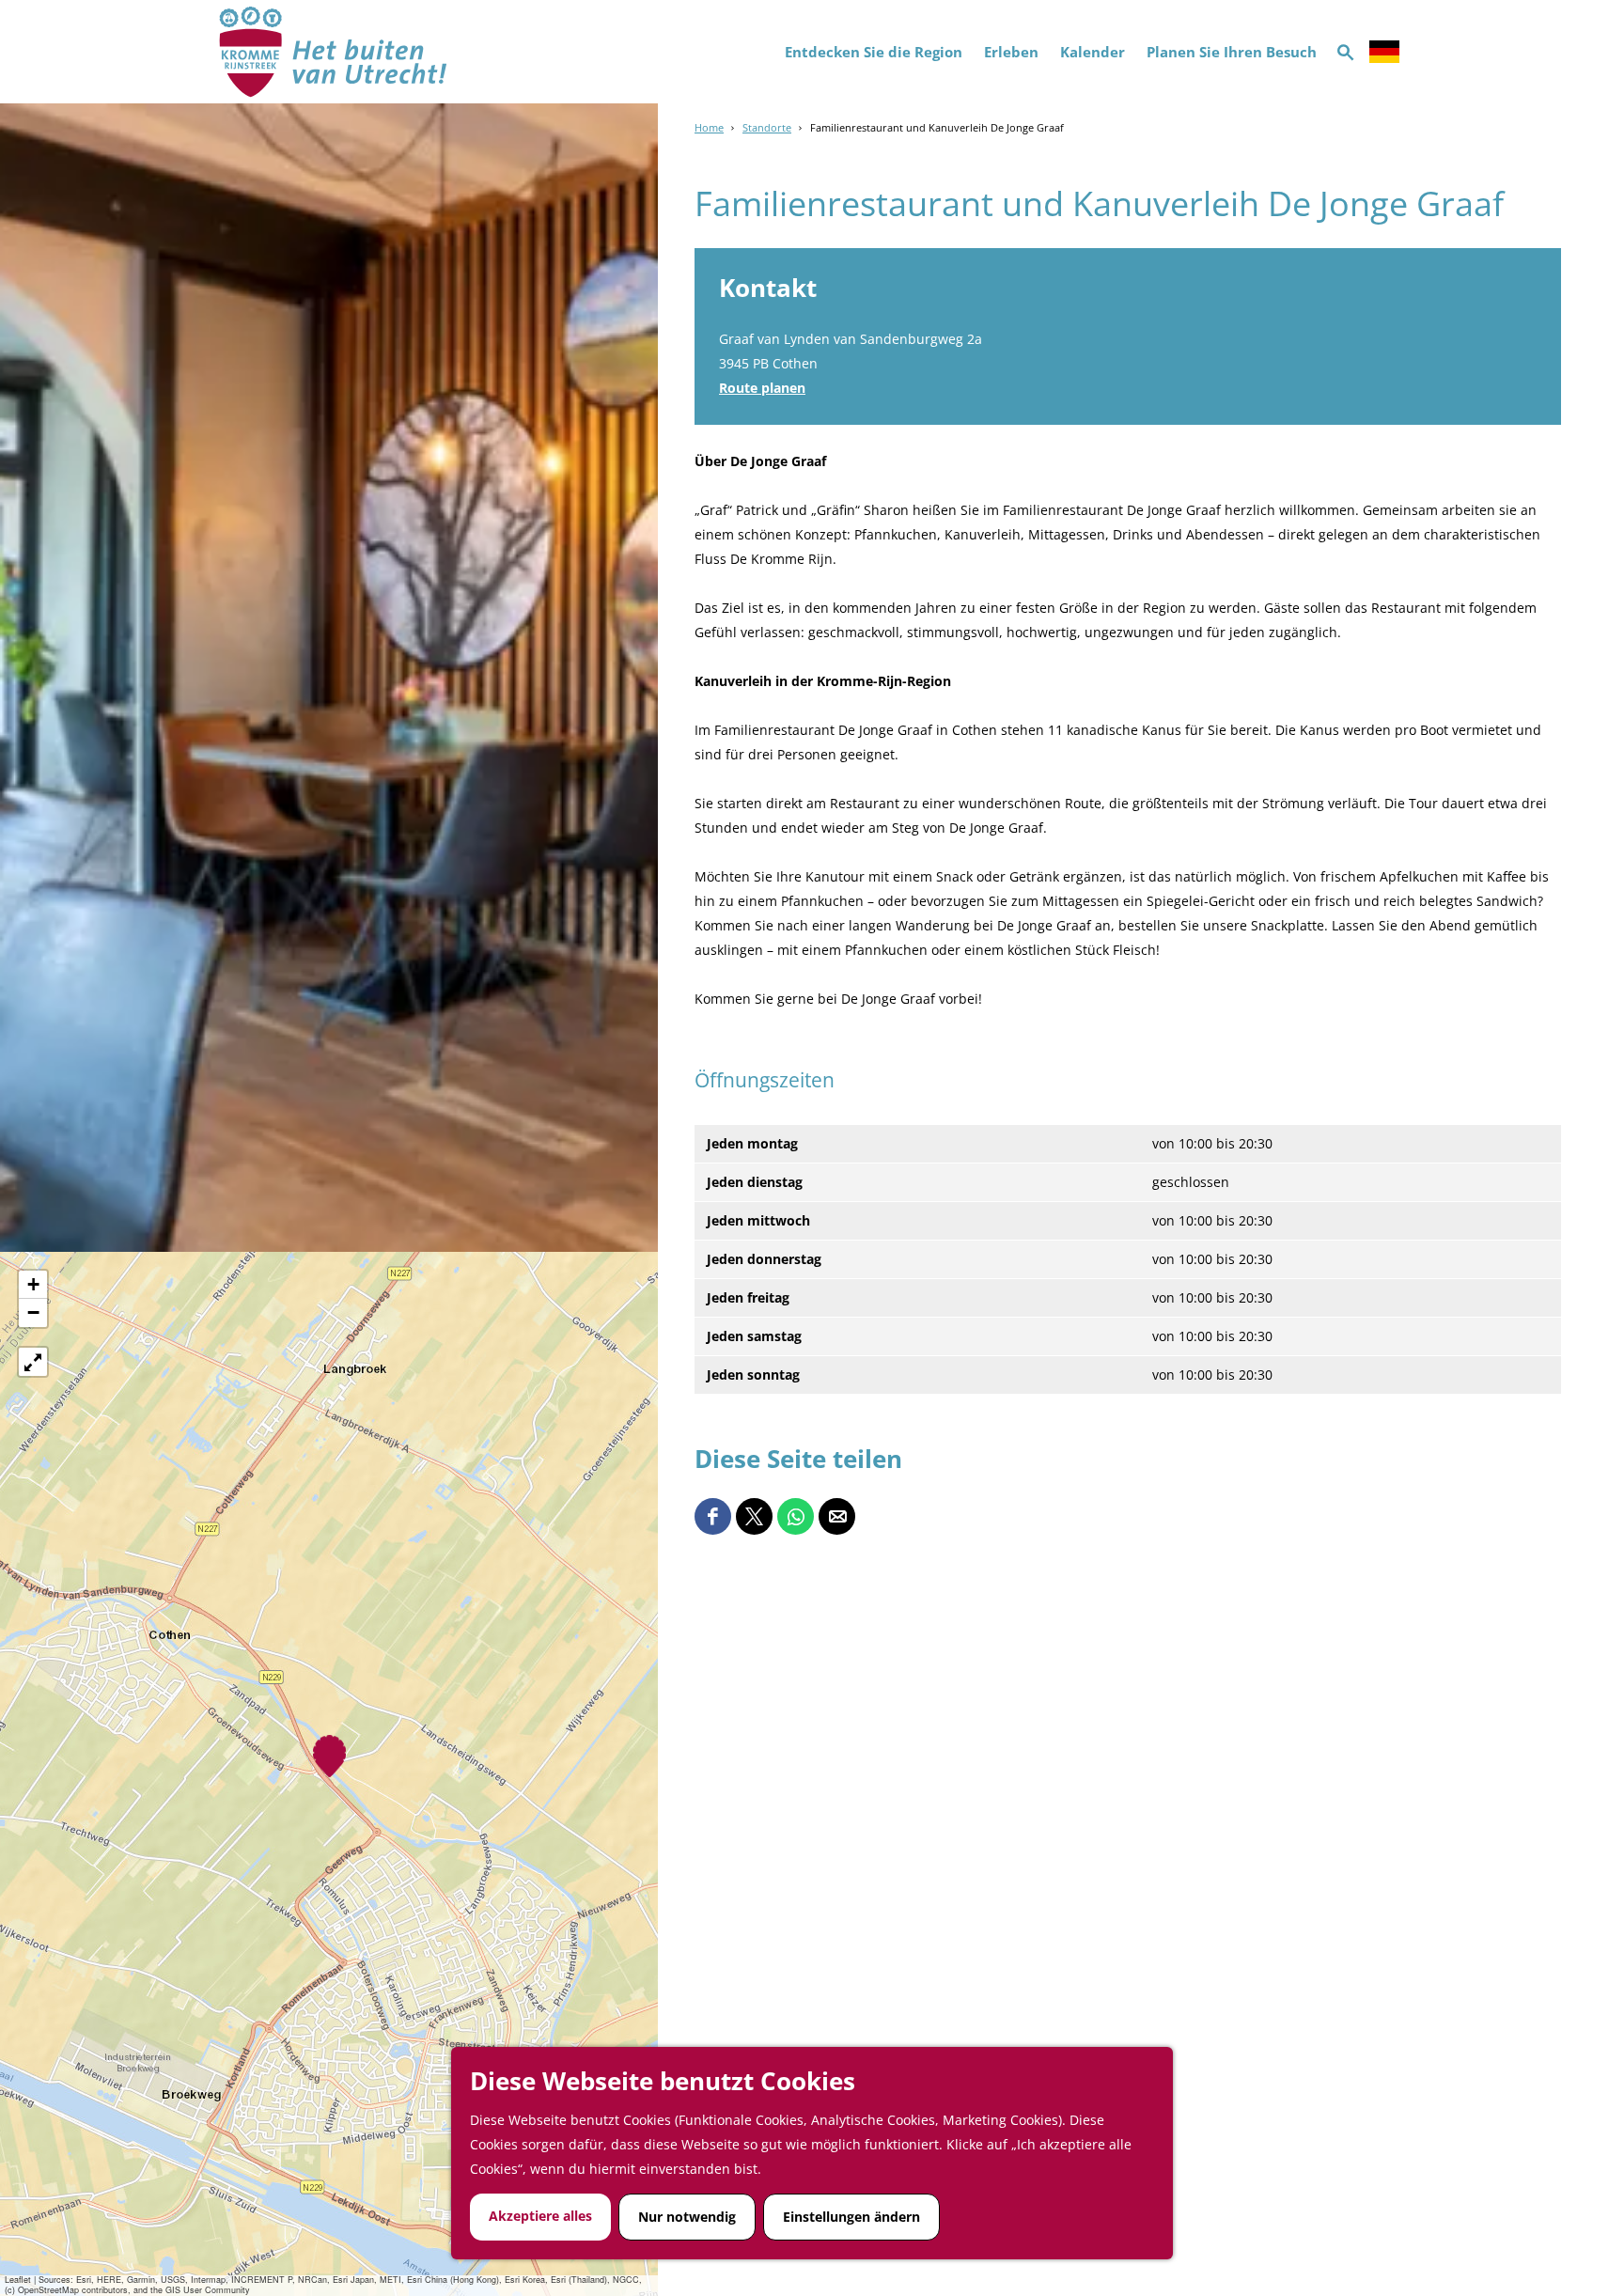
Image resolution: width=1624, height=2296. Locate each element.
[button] (329, 1756)
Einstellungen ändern (851, 2217)
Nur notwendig (687, 2217)
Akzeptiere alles (540, 2216)
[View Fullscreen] (33, 1362)
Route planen (762, 388)
